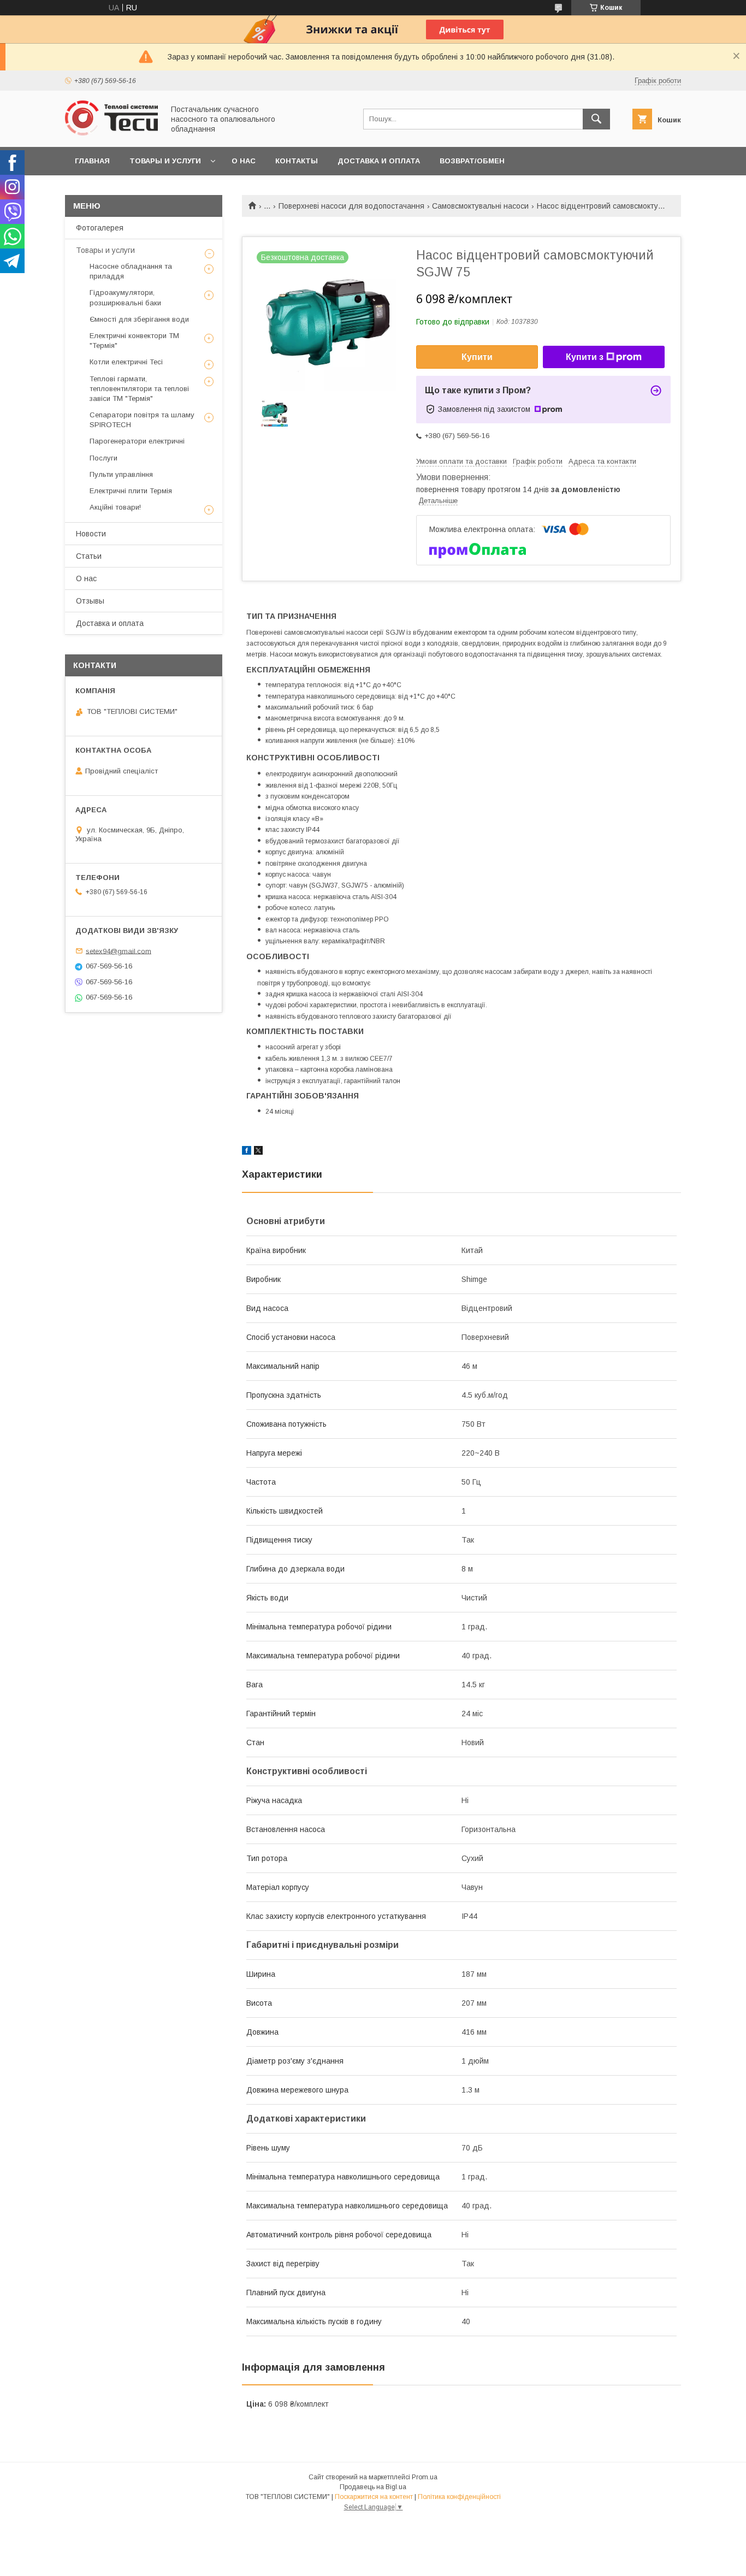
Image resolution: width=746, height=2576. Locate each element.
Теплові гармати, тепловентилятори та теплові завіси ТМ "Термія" (139, 389)
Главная (92, 161)
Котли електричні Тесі (126, 362)
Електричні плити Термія (131, 491)
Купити (477, 357)
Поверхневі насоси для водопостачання (351, 206)
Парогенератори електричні (137, 441)
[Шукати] (596, 119)
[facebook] (247, 1152)
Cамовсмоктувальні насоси (480, 206)
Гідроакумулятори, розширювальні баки (125, 297)
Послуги (103, 458)
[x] (258, 1152)
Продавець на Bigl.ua (373, 2487)
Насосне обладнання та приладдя (131, 271)
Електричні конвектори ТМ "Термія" (134, 341)
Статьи (89, 556)
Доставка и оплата (379, 161)
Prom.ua (425, 2477)
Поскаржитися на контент (374, 2497)
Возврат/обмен (472, 161)
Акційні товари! (115, 507)
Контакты (297, 161)
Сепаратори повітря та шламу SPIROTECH (142, 420)
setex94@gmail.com (119, 951)
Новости (91, 534)
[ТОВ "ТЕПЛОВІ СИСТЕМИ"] (111, 133)
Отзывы (90, 601)
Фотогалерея (100, 228)
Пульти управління (121, 474)
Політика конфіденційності (459, 2497)
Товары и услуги (165, 161)
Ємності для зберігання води (139, 319)
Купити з (585, 357)
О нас (244, 161)
